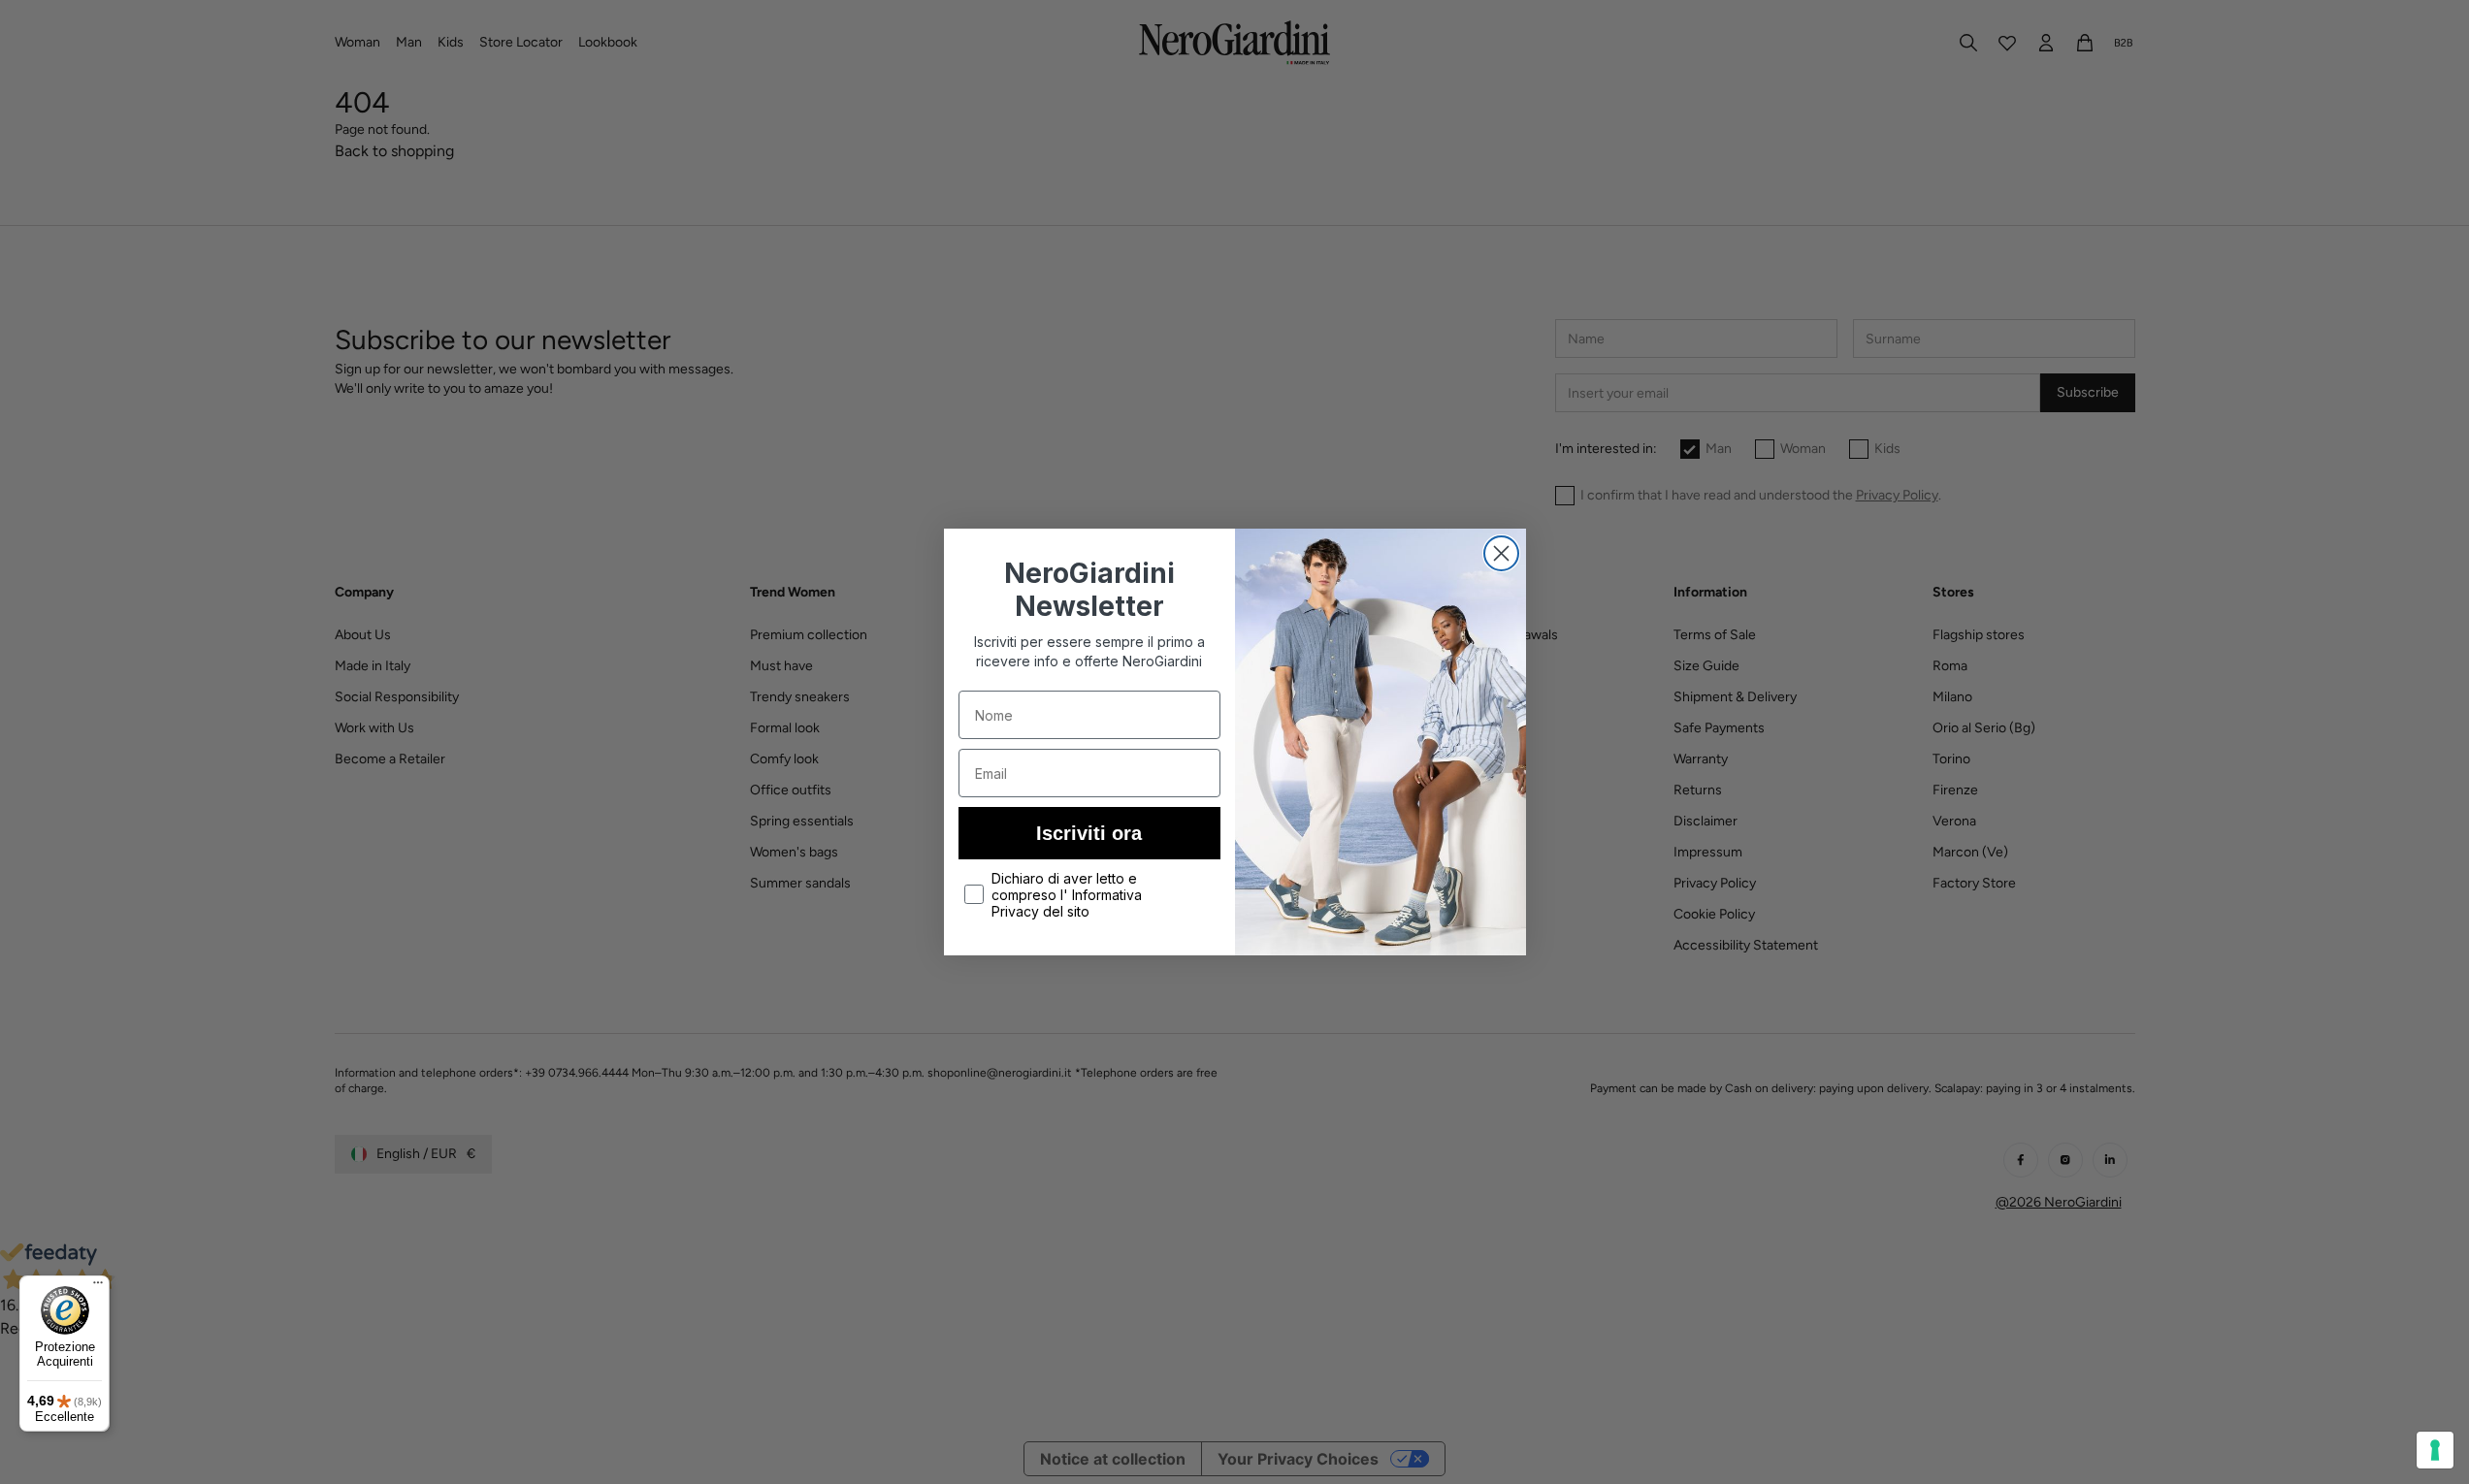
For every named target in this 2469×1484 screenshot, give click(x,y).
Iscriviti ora (1089, 833)
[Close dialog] (1501, 553)
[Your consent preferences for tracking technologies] (2435, 1450)
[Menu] (98, 1287)
